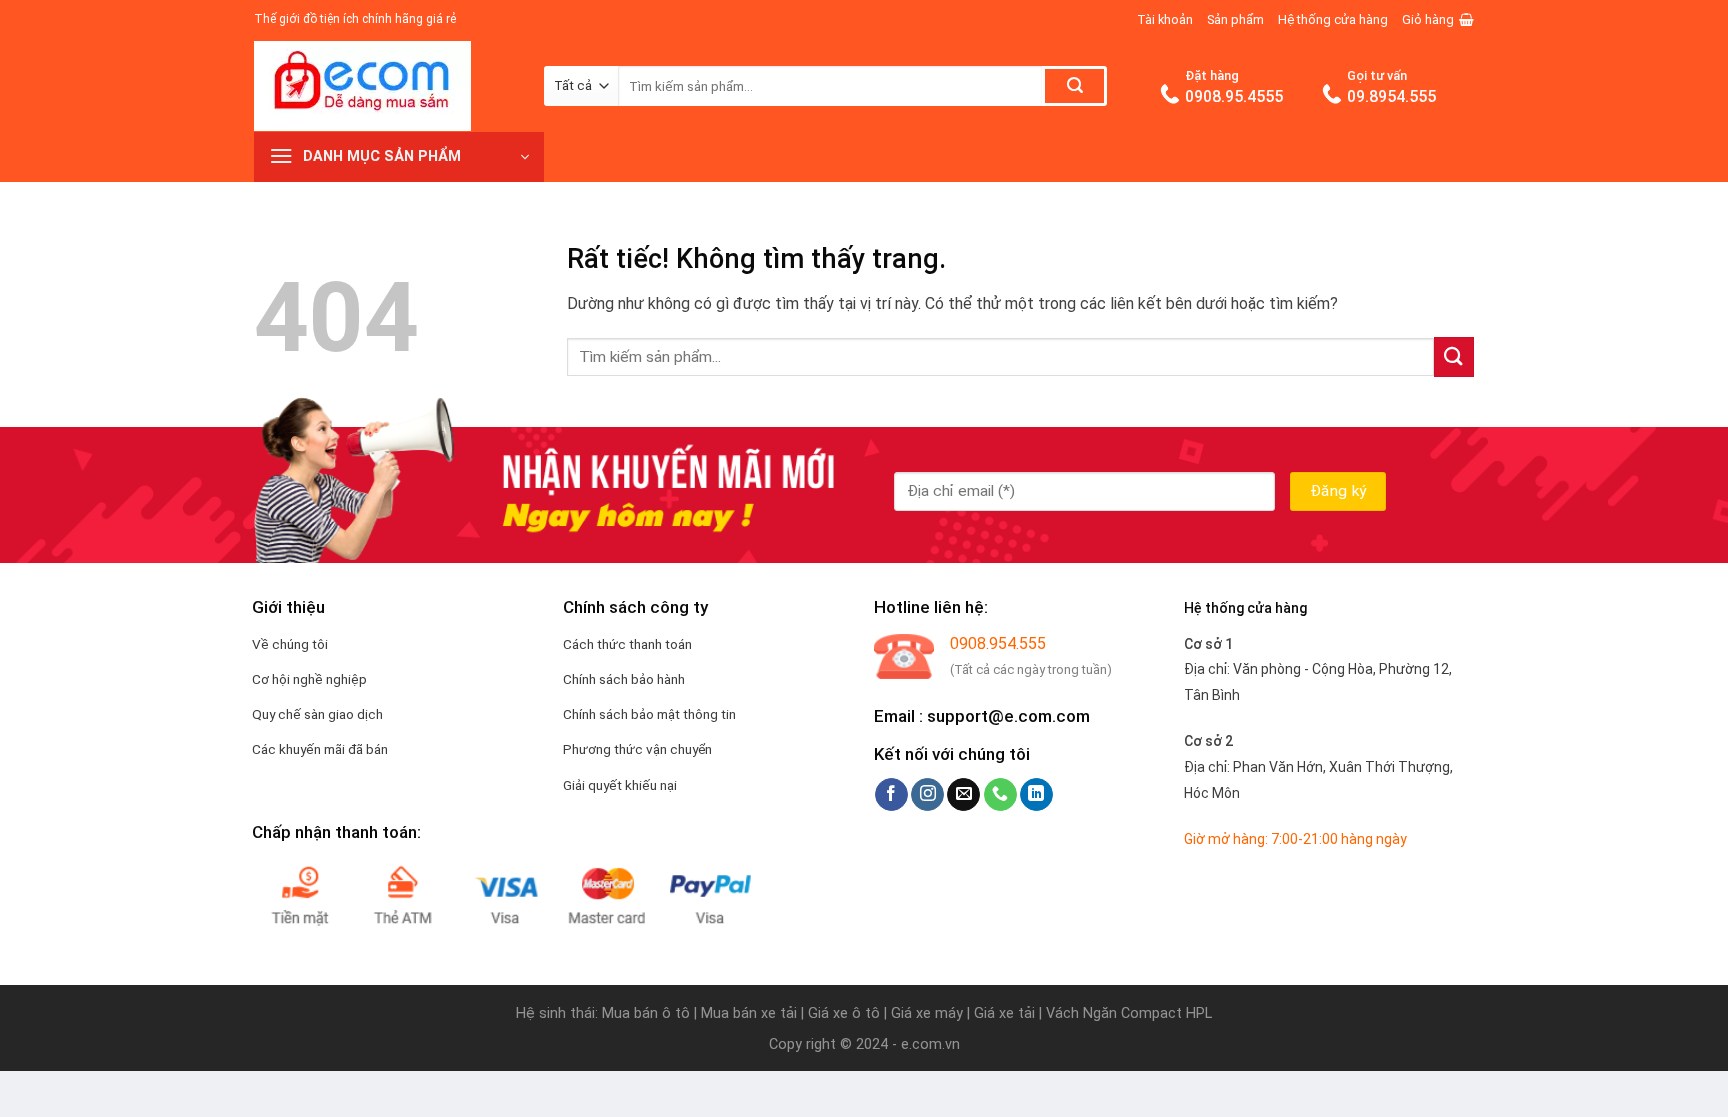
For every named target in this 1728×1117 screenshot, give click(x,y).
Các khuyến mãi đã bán (320, 749)
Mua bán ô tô (646, 1013)
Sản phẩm (1235, 19)
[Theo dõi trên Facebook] (891, 795)
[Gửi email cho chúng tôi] (963, 795)
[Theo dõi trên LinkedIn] (1036, 795)
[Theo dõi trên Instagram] (927, 795)
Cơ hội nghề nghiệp (309, 679)
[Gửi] (1074, 86)
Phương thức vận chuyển (637, 749)
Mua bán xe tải (749, 1013)
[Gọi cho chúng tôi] (1000, 795)
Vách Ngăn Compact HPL (1129, 1013)
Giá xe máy (929, 1013)
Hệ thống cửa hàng (1333, 19)
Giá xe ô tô (844, 1013)
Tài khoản (1165, 19)
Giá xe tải (1004, 1013)
